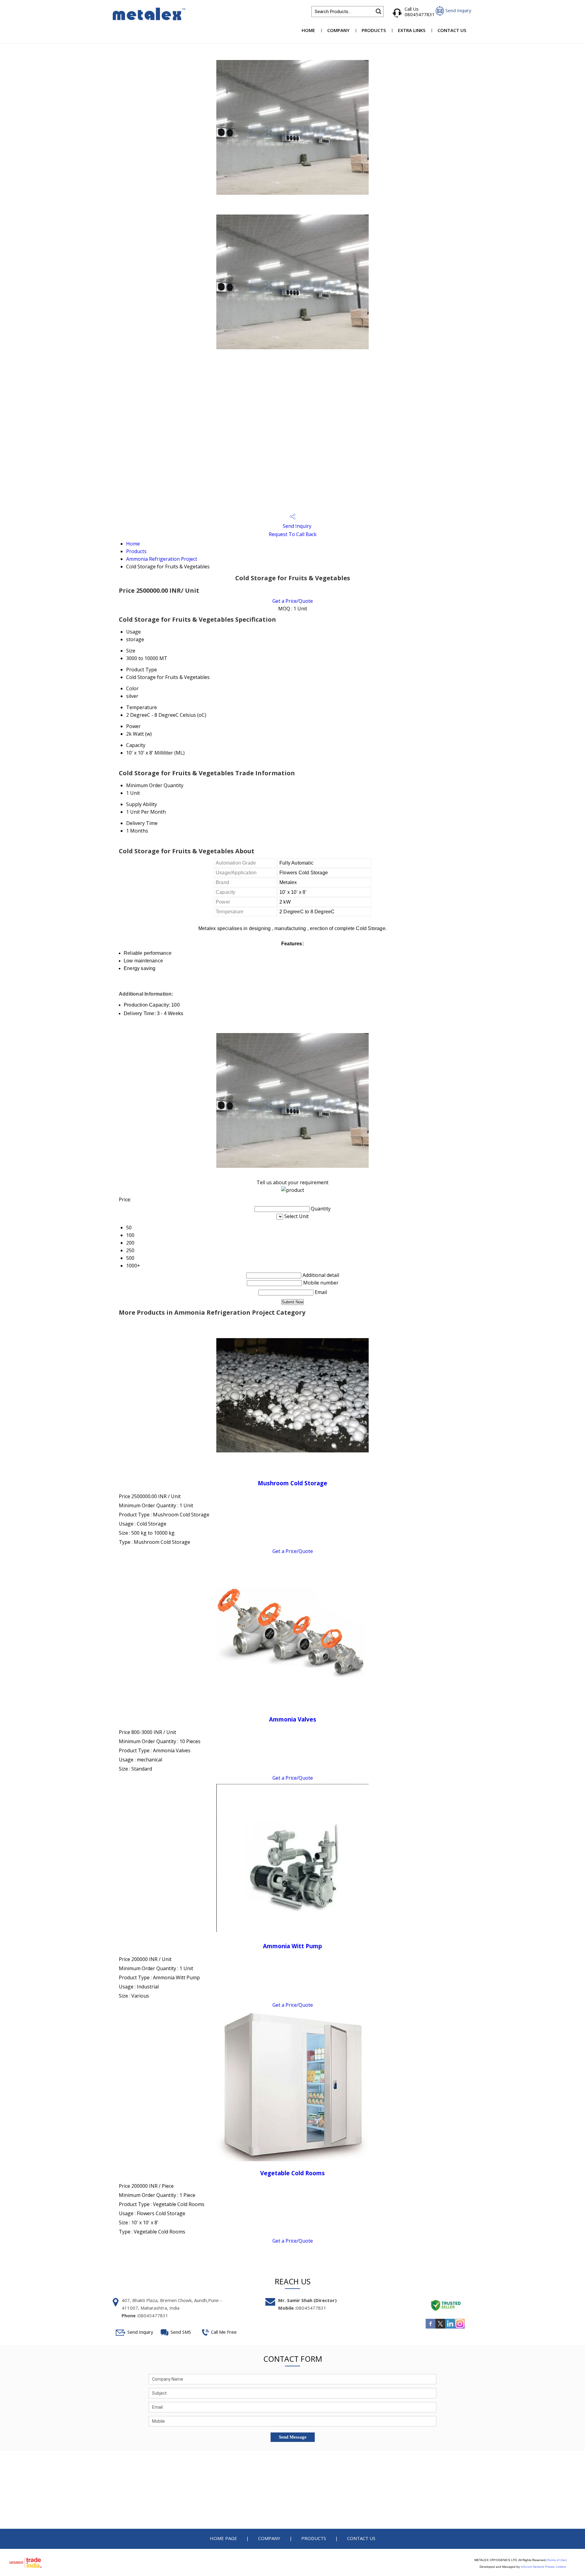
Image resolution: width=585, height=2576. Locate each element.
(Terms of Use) (557, 2560)
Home (308, 30)
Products (374, 30)
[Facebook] (431, 2328)
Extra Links (412, 30)
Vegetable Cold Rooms (292, 2173)
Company (338, 30)
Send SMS (181, 2332)
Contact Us (452, 30)
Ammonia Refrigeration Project (162, 559)
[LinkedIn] (450, 2328)
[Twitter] (440, 2328)
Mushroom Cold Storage (292, 1483)
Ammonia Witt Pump (292, 1946)
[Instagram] (460, 2328)
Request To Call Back (293, 534)
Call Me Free (224, 2332)
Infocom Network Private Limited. (544, 2567)
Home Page (223, 2538)
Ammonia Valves (293, 1719)
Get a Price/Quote (293, 601)
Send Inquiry (296, 526)
